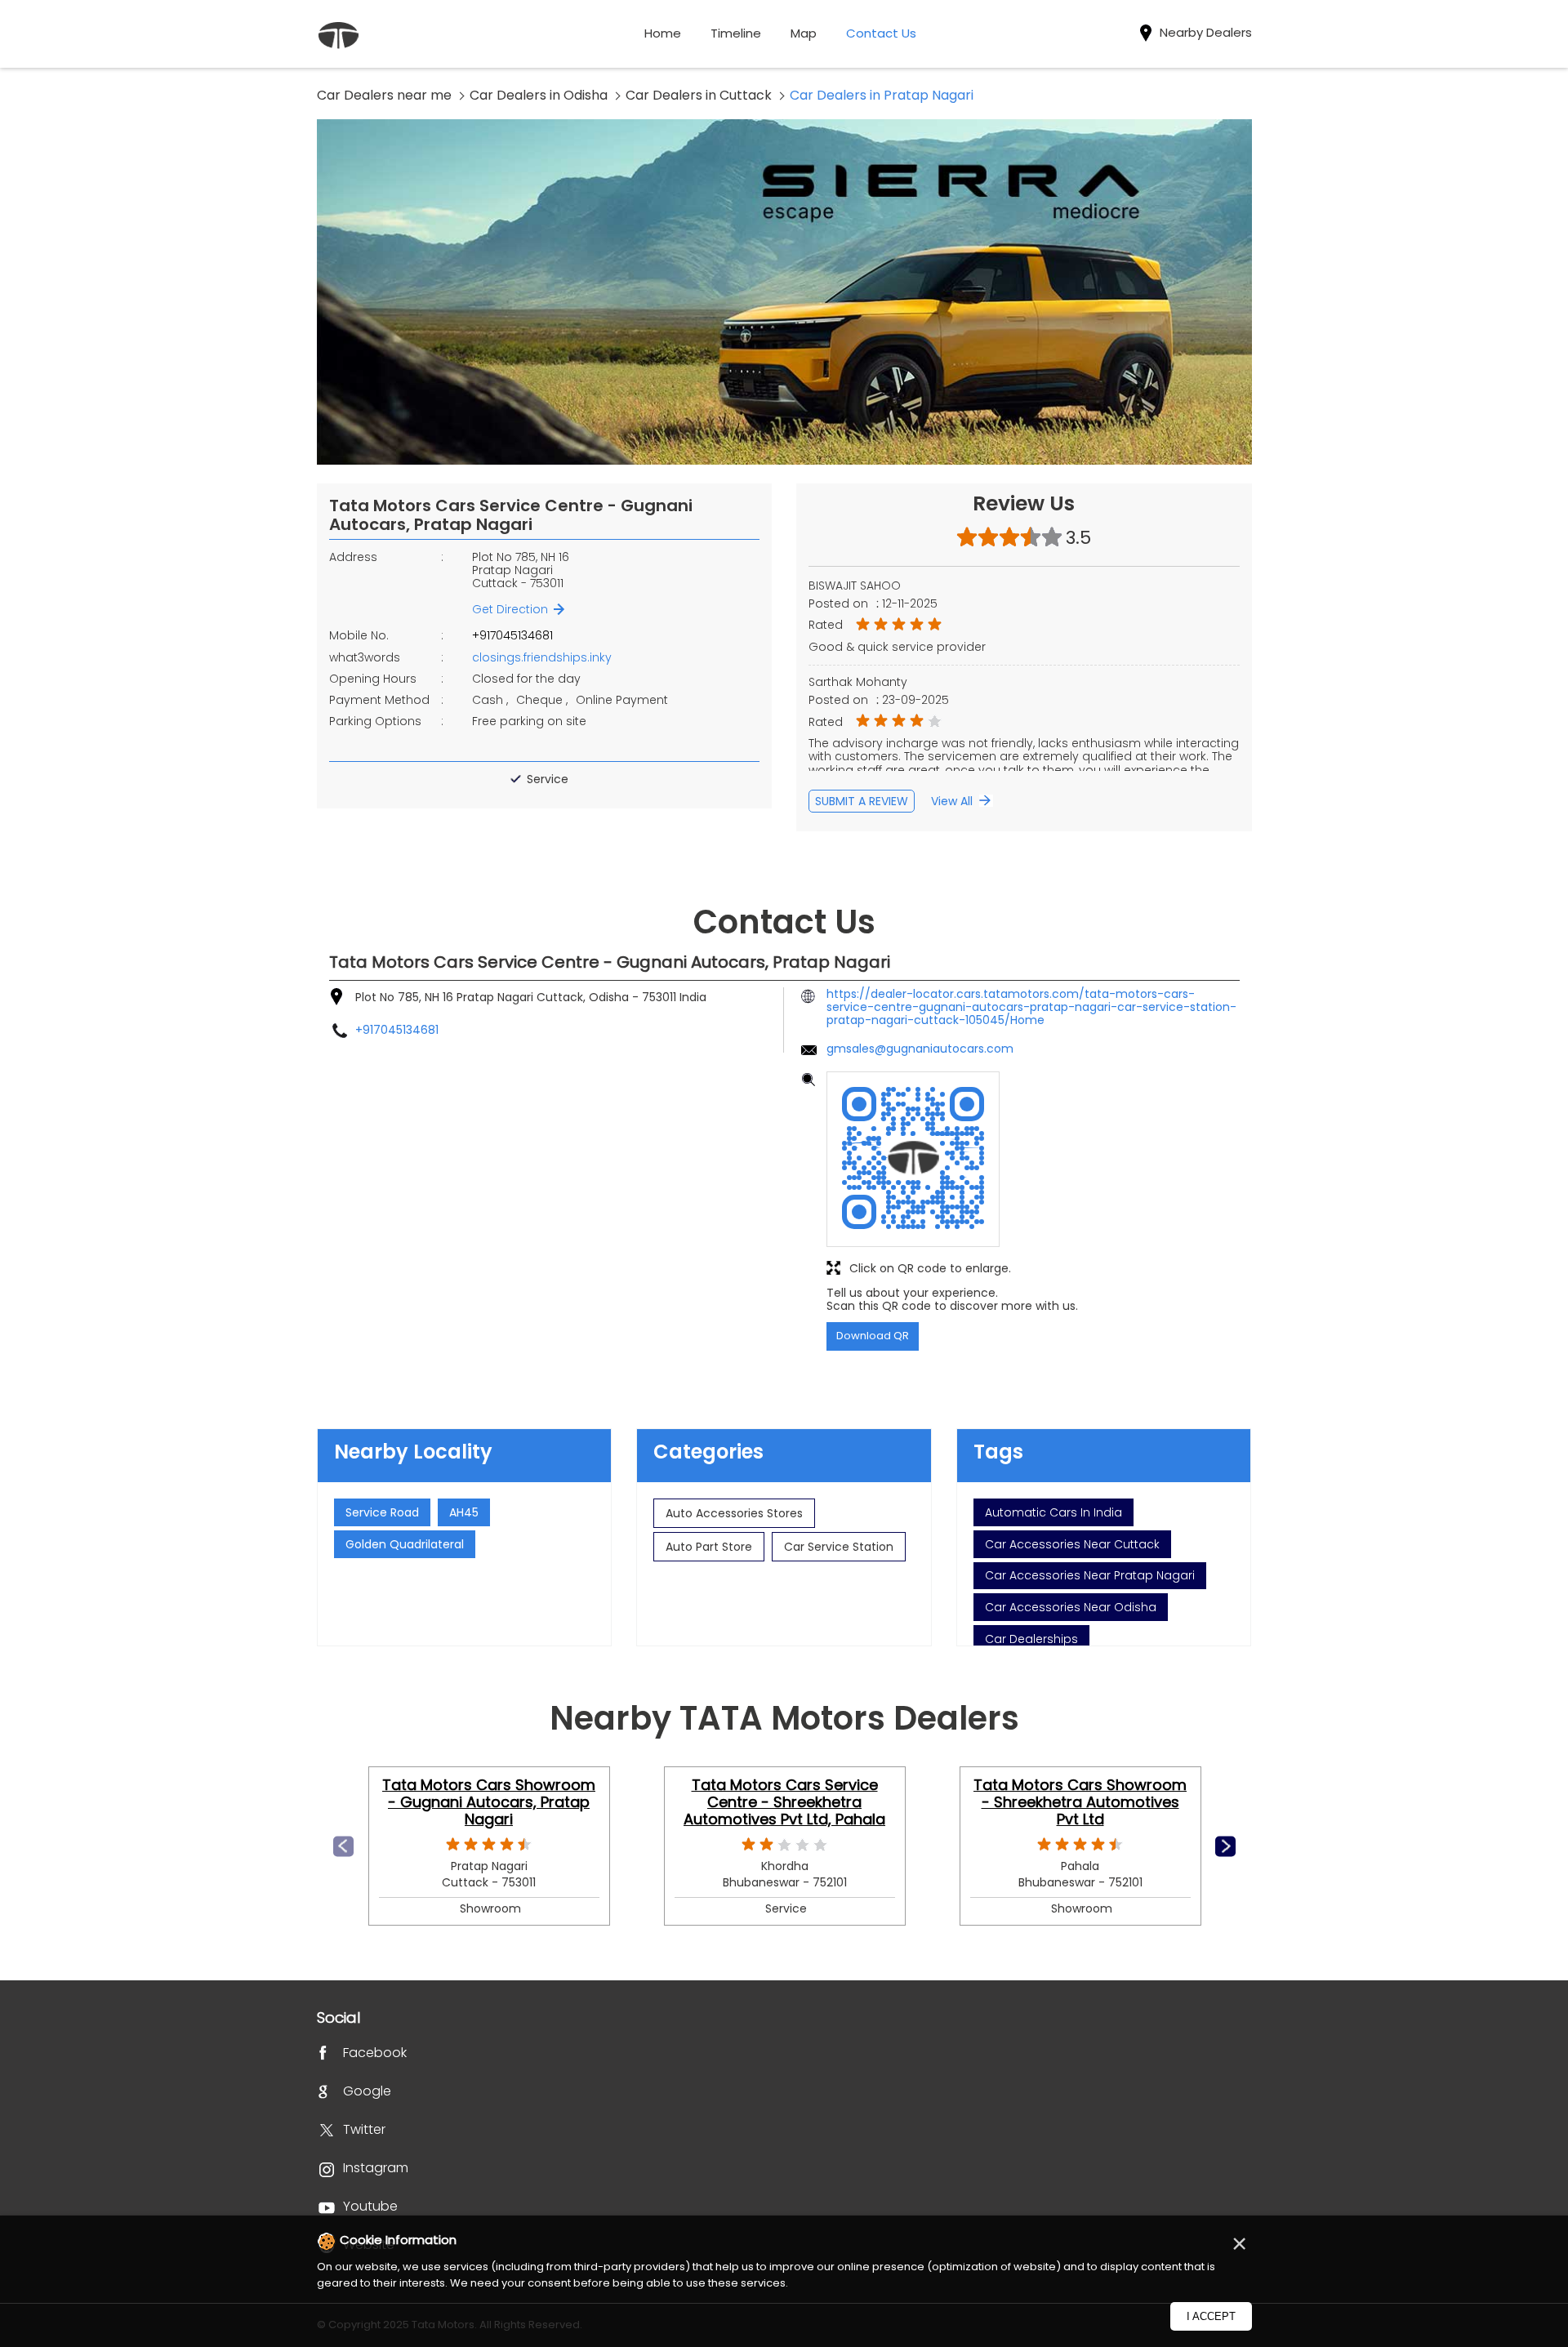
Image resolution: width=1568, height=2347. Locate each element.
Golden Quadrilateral (405, 1544)
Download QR (873, 1336)
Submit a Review (862, 801)
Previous (343, 1846)
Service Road (382, 1512)
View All (952, 801)
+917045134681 (512, 635)
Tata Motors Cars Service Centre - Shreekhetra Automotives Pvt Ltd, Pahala (784, 1801)
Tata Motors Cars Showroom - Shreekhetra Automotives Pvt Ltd (1080, 1801)
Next (1225, 1846)
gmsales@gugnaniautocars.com (920, 1049)
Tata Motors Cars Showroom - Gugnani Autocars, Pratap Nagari (489, 1801)
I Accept (1211, 2316)
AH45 (464, 1512)
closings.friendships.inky (542, 657)
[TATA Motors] (338, 37)
